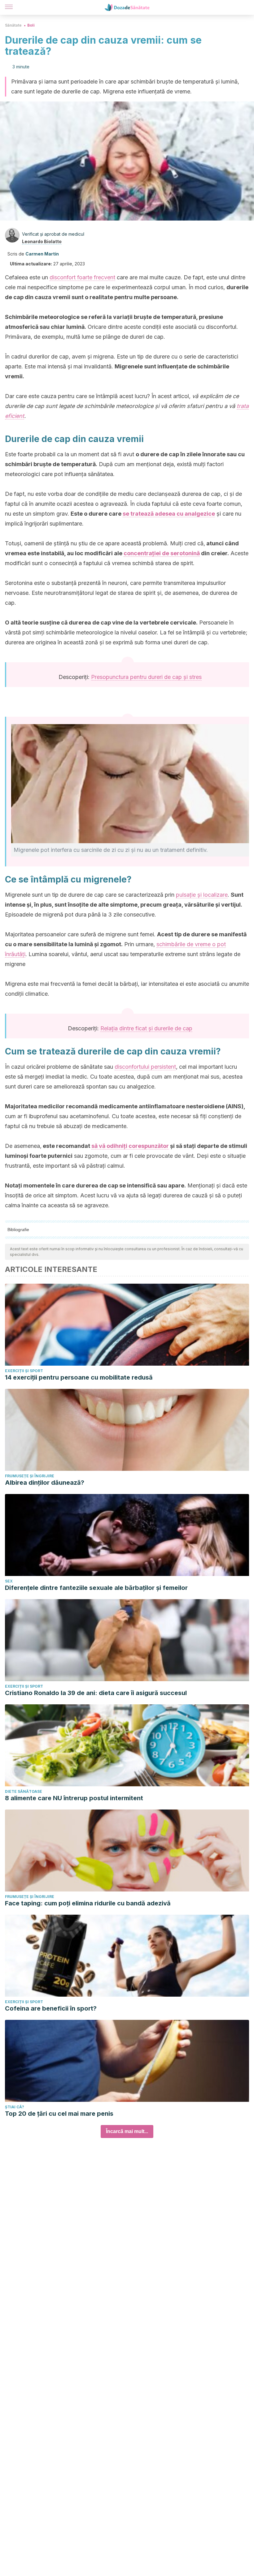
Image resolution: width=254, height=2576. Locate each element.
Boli (31, 25)
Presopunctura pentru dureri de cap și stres (146, 677)
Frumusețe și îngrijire (30, 1476)
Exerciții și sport (24, 1371)
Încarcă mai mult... (127, 2131)
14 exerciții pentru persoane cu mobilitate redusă (79, 1377)
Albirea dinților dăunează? (45, 1483)
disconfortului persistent (145, 1067)
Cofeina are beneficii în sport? (51, 2008)
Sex (9, 1581)
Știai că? (15, 2107)
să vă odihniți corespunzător (130, 1146)
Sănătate (13, 25)
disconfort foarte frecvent (82, 277)
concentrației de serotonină (162, 553)
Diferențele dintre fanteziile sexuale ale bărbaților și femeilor (96, 1588)
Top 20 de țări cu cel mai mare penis (59, 2114)
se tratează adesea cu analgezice (169, 514)
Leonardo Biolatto (42, 241)
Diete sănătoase (24, 1791)
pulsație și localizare (202, 895)
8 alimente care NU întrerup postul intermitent (74, 1798)
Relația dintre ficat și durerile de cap (146, 1028)
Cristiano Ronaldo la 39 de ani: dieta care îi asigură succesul (96, 1693)
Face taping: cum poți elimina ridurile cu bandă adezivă (88, 1903)
